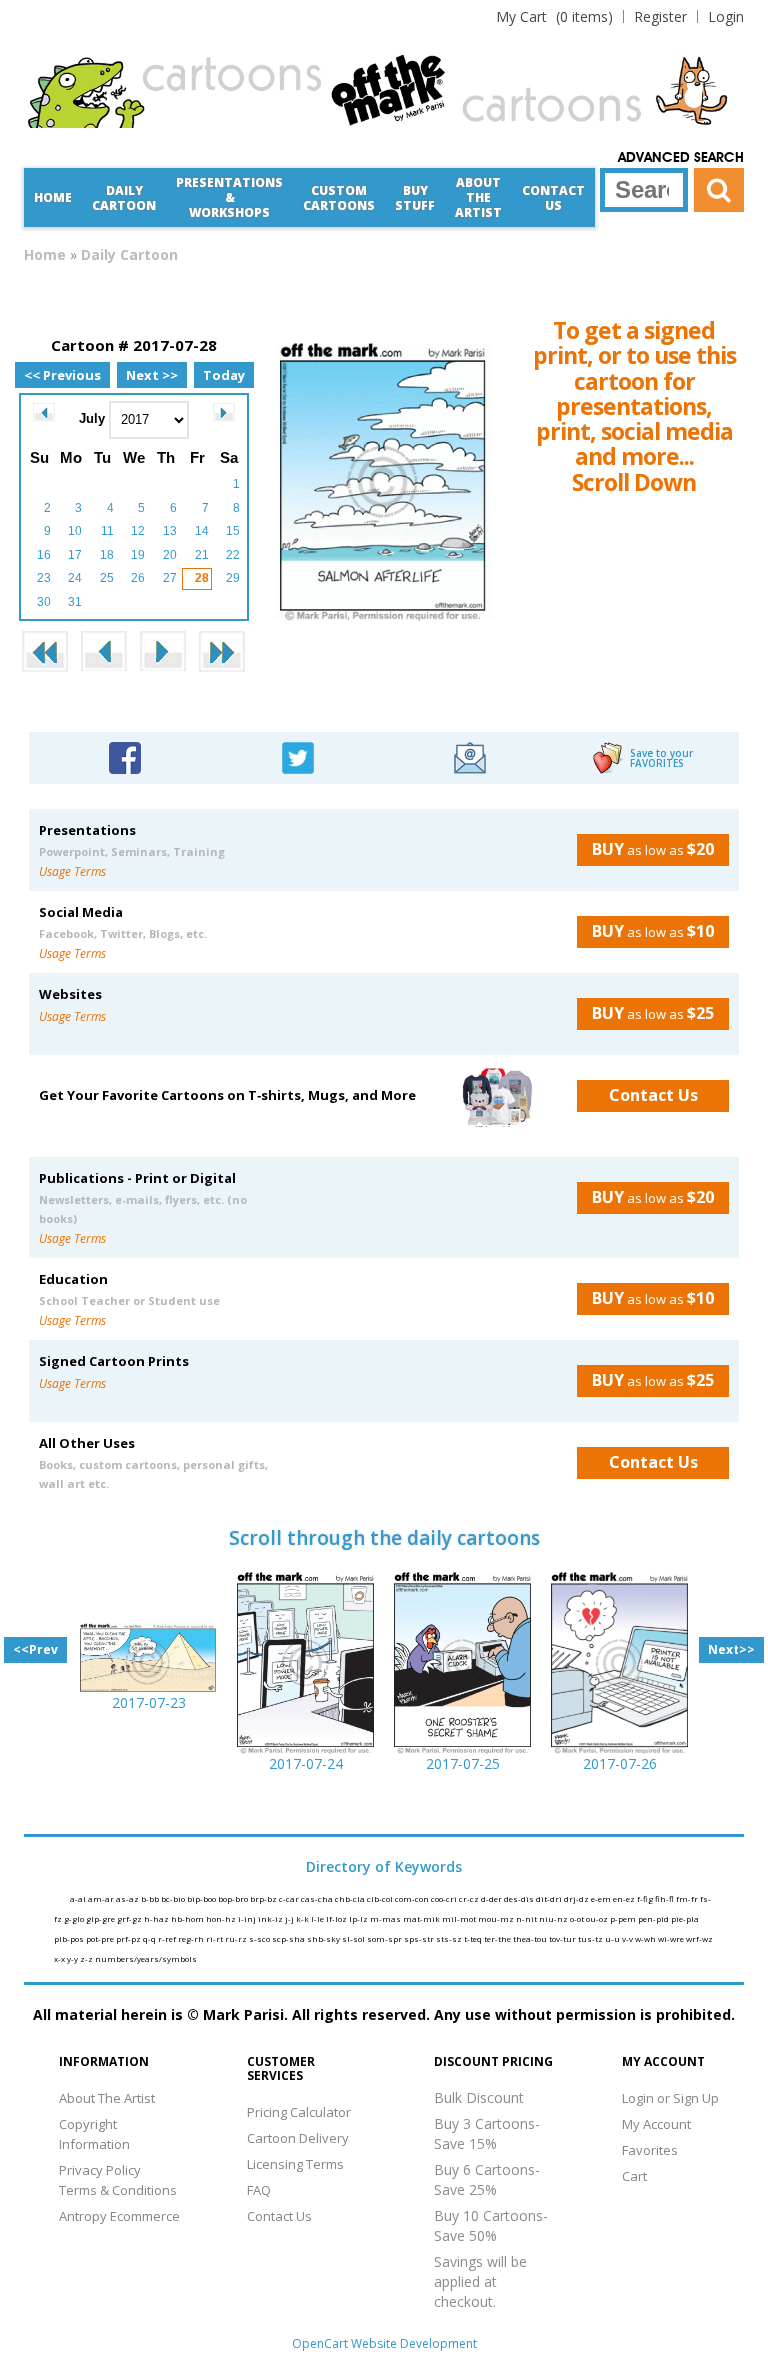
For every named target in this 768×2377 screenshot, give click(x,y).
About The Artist (107, 2098)
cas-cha (318, 1898)
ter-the (498, 1938)
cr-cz (470, 1898)
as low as (653, 849)
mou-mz (497, 1918)
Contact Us (553, 198)
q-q (150, 1938)
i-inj (248, 1918)
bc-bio (174, 1898)
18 (107, 555)
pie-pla (685, 1918)
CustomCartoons (339, 198)
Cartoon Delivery (298, 2138)
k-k (303, 1918)
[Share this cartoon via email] (470, 755)
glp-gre (101, 1918)
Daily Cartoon (124, 198)
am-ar (102, 1898)
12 (138, 531)
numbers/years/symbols (146, 1958)
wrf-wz (699, 1938)
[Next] (224, 412)
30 (44, 602)
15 (233, 531)
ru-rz (237, 1938)
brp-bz (264, 1898)
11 (107, 531)
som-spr (385, 1938)
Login (726, 16)
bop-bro (234, 1898)
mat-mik (422, 1918)
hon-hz (222, 1918)
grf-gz (130, 1918)
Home (53, 197)
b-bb (151, 1898)
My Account (656, 2124)
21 (202, 555)
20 (170, 555)
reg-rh (192, 1938)
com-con (413, 1898)
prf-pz (129, 1938)
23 (44, 578)
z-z (87, 1958)
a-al (79, 1898)
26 (138, 578)
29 (233, 578)
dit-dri (550, 1898)
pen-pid (654, 1918)
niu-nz (554, 1918)
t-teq (474, 1938)
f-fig (646, 1898)
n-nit (527, 1918)
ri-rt (215, 1938)
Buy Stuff (415, 198)
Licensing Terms (295, 2164)
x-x (60, 1958)
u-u (613, 1938)
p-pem (624, 1918)
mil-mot (460, 1918)
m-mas (386, 1918)
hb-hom (188, 1918)
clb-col (381, 1898)
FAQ (259, 2190)
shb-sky (324, 1938)
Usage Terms (72, 871)
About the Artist (478, 197)
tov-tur (563, 1938)
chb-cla (351, 1898)
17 (75, 555)
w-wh (646, 1938)
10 (75, 531)
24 (75, 578)
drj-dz (577, 1898)
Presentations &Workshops (229, 197)
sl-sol (354, 1938)
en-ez (625, 1898)
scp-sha (289, 1938)
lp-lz (359, 1918)
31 (75, 602)
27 (170, 578)
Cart (634, 2176)
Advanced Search (681, 158)
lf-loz (337, 1918)
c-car (290, 1898)
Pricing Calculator (299, 2112)
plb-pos (70, 1938)
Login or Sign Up (670, 2098)
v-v (628, 1938)
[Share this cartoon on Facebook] (125, 755)
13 (170, 531)
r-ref (168, 1938)
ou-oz (598, 1918)
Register (660, 16)
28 (202, 578)
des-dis (520, 1898)
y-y (73, 1958)
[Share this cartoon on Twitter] (298, 755)
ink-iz (271, 1918)
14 (202, 531)
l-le (318, 1918)
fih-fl (665, 1898)
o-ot (578, 1918)
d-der (492, 1898)
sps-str (420, 1938)
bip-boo (202, 1898)
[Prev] (44, 412)
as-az (128, 1898)
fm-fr (688, 1898)
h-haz (157, 1918)
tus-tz (591, 1938)
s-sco (260, 1938)
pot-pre (101, 1938)
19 (138, 555)
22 (233, 555)
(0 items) (554, 16)
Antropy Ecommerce (119, 2216)
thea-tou (531, 1938)
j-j (290, 1918)
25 (107, 578)
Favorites (650, 2150)
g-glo (75, 1918)
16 (44, 555)
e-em (602, 1898)
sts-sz (450, 1938)
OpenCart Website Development (384, 2343)
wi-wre (672, 1938)
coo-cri (445, 1898)
